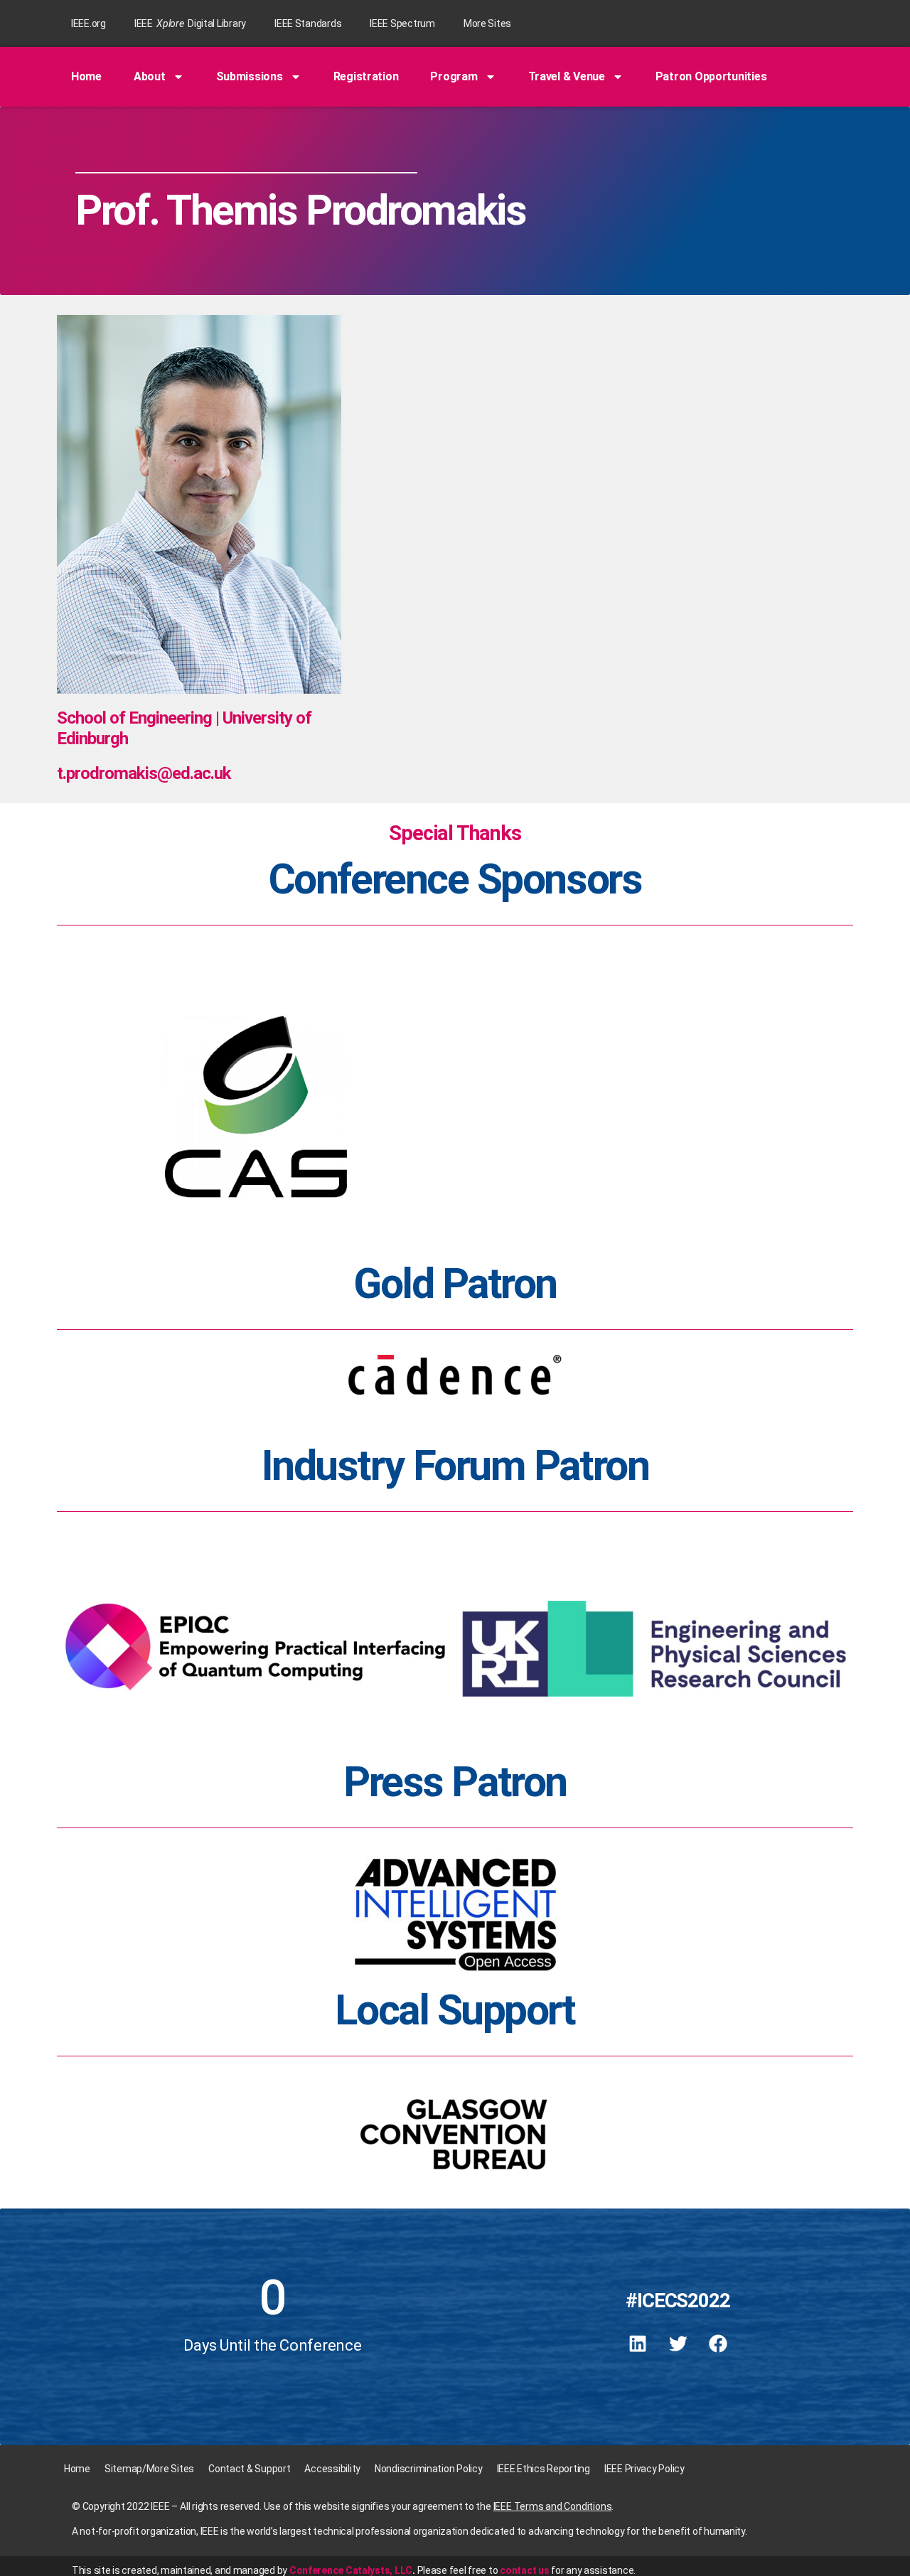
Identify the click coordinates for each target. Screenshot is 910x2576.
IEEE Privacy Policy (644, 2469)
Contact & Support (249, 2469)
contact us (524, 2570)
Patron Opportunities (711, 76)
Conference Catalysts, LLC (351, 2570)
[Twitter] (678, 2344)
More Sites (487, 23)
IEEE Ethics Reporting (544, 2469)
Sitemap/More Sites (149, 2469)
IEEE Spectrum (402, 23)
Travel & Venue (567, 76)
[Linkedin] (638, 2344)
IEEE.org (89, 23)
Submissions (250, 76)
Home (86, 76)
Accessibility (332, 2469)
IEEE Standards (308, 23)
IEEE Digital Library (190, 23)
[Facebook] (718, 2344)
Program (454, 76)
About (150, 76)
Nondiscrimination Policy (429, 2469)
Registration (366, 76)
